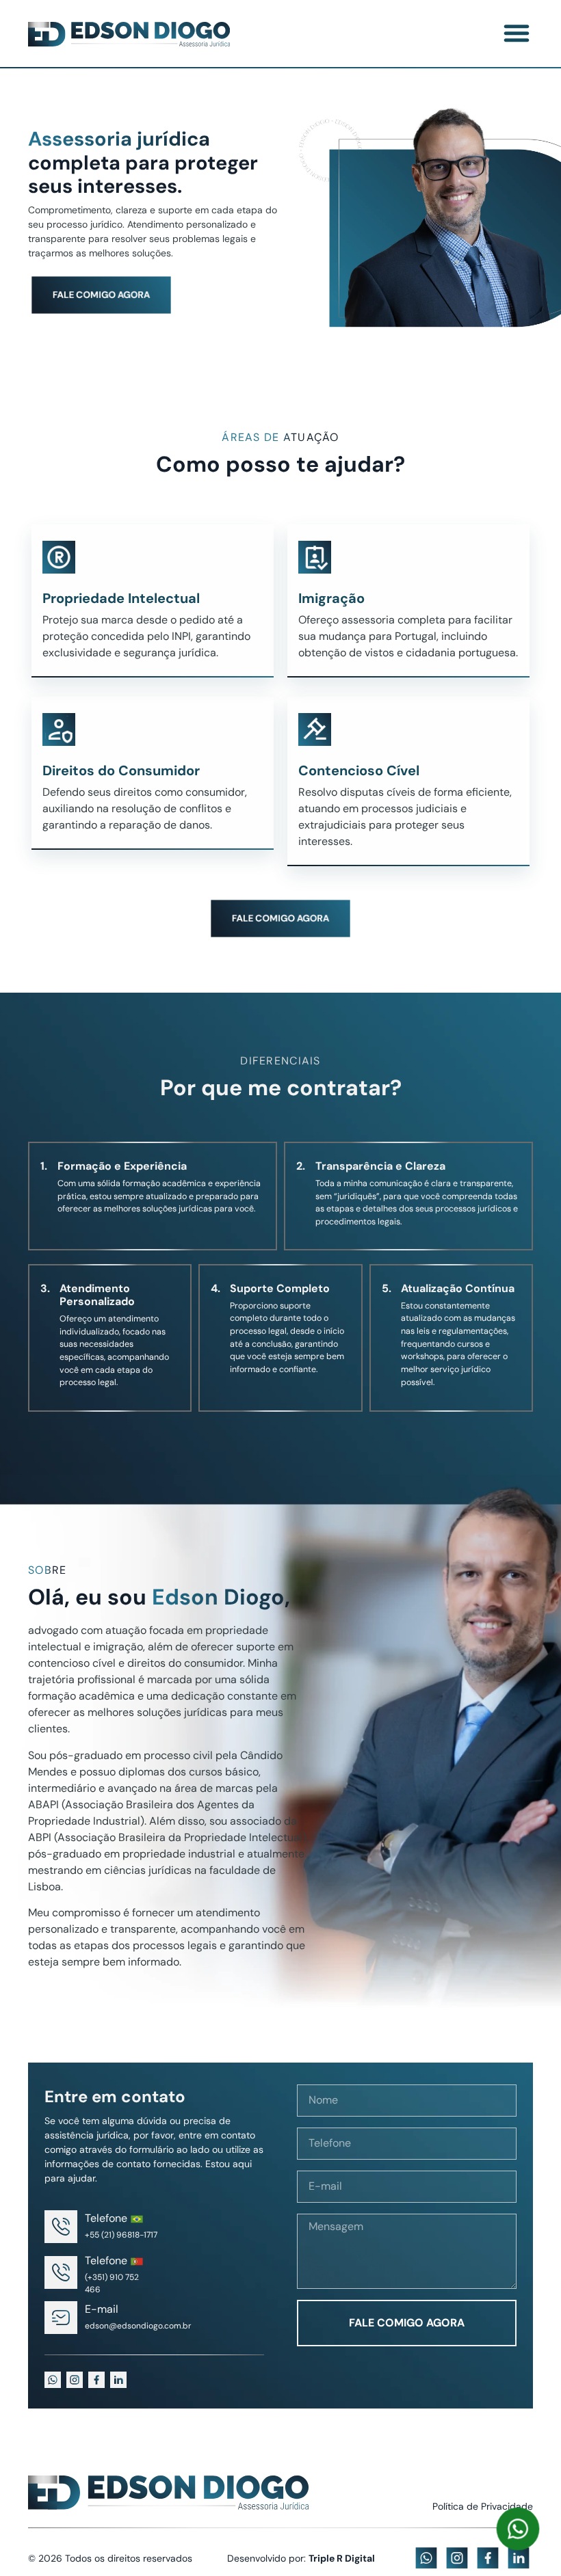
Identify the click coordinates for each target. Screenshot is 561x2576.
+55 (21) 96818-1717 (121, 2235)
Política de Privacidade (483, 2506)
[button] (517, 33)
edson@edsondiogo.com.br (138, 2326)
